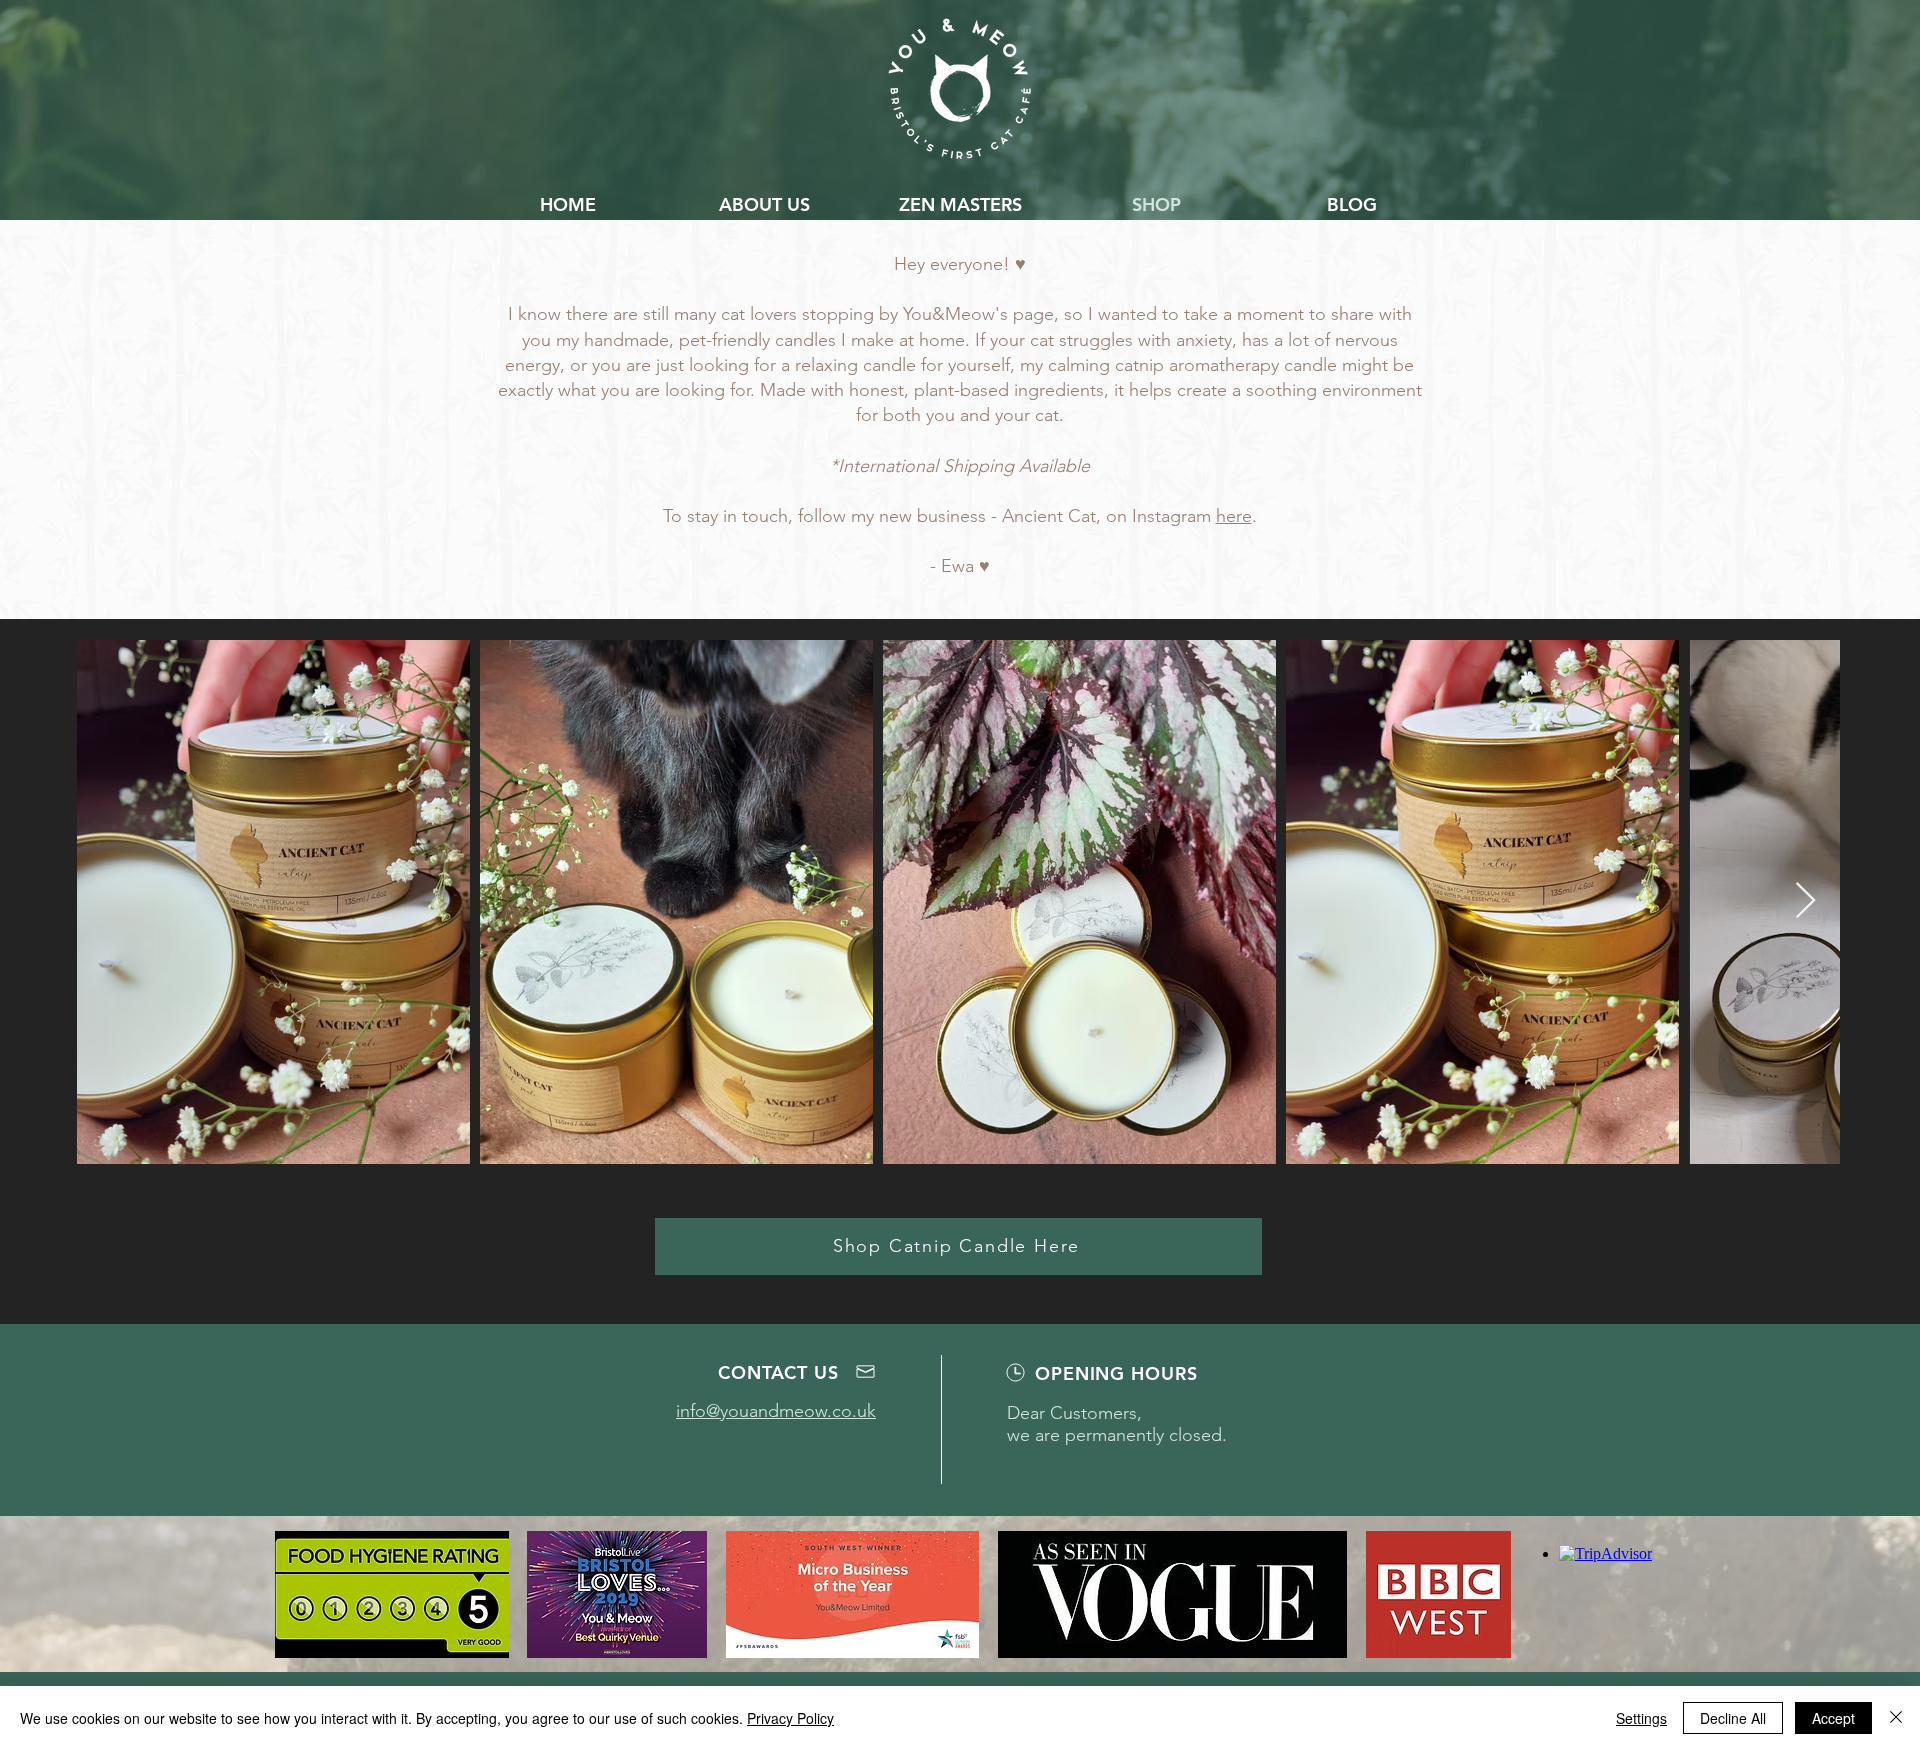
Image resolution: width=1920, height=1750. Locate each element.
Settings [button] (1641, 1718)
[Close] (1896, 1718)
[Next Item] (1805, 901)
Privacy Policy (790, 1718)
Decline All (1733, 1718)
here (1234, 516)
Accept (1833, 1718)
